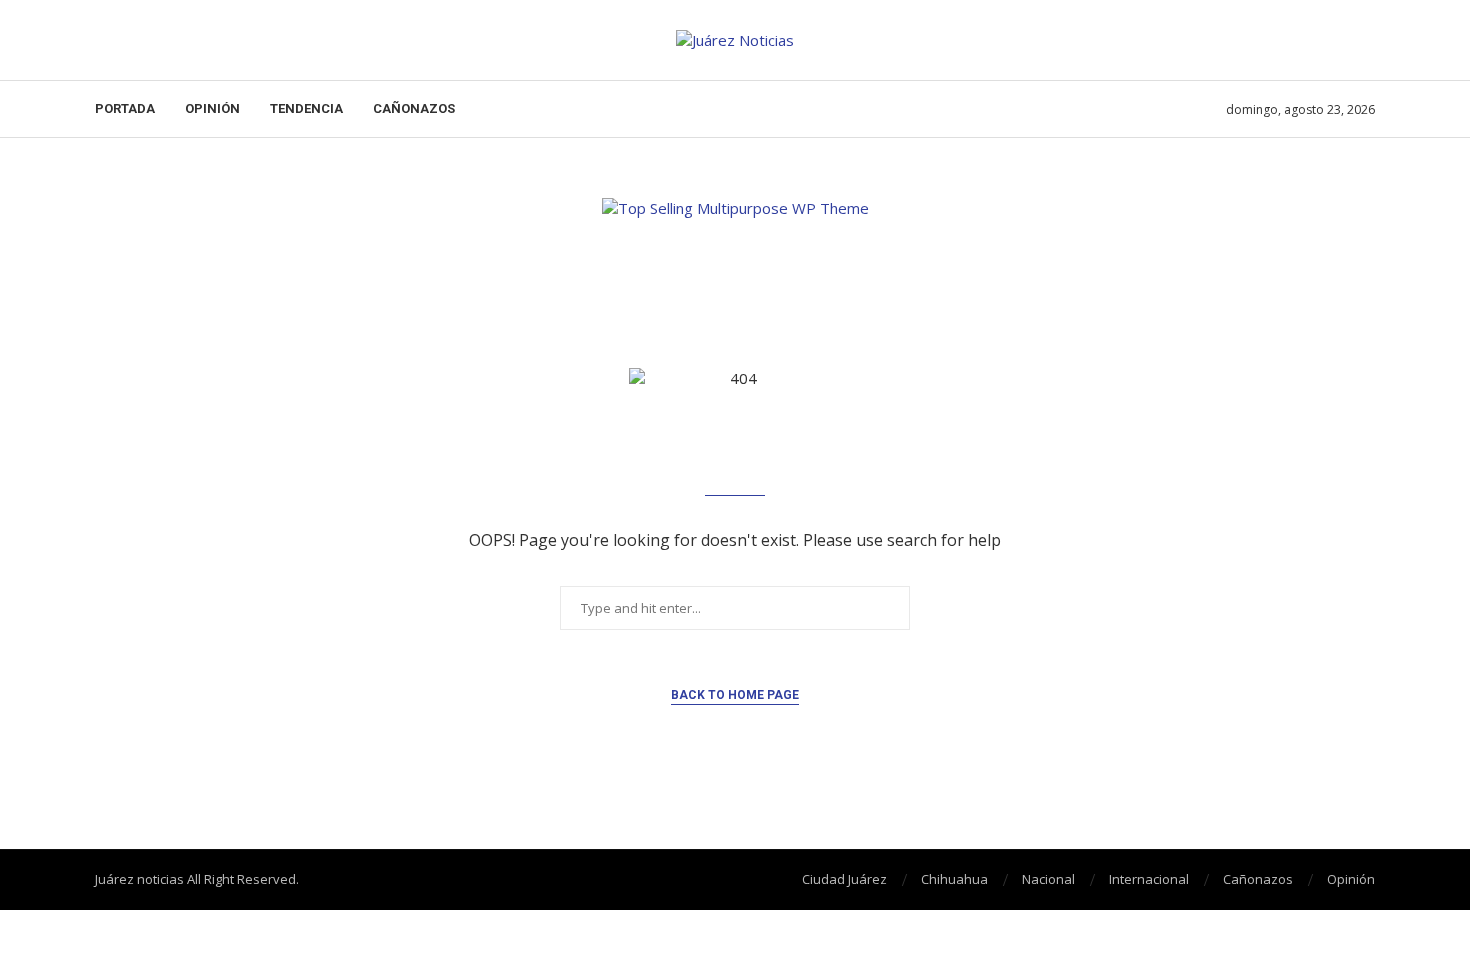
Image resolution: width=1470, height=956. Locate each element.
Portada (125, 108)
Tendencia (306, 108)
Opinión (212, 108)
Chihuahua (954, 879)
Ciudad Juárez (844, 879)
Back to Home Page (735, 695)
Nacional (1048, 879)
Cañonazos (414, 108)
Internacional (1149, 879)
